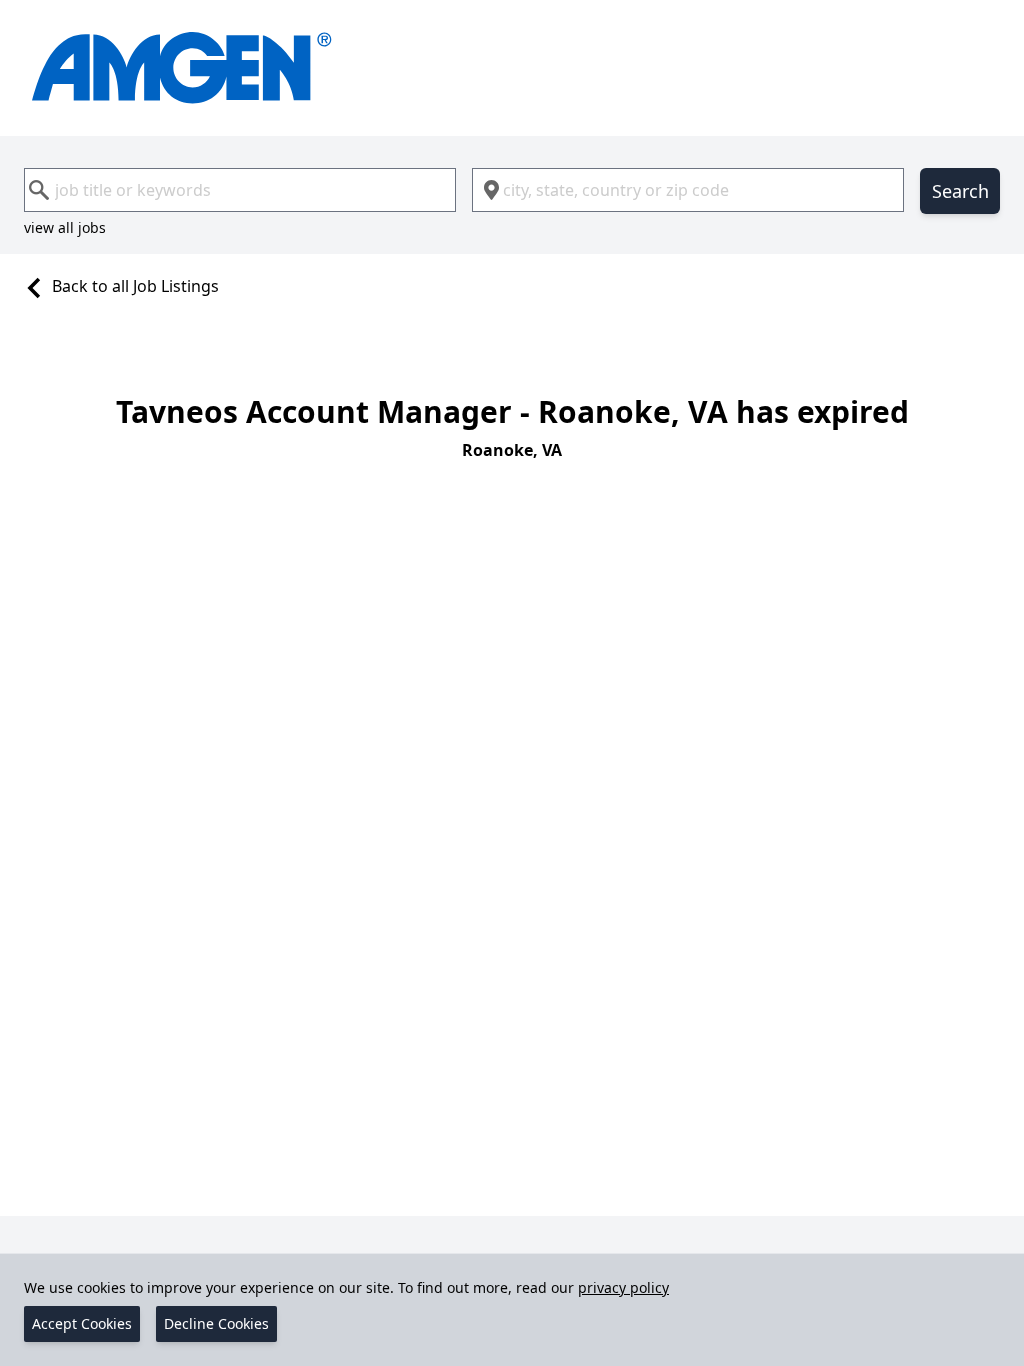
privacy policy (623, 1287)
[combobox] (240, 190)
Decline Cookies (216, 1323)
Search (960, 191)
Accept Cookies (82, 1323)
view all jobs (65, 227)
